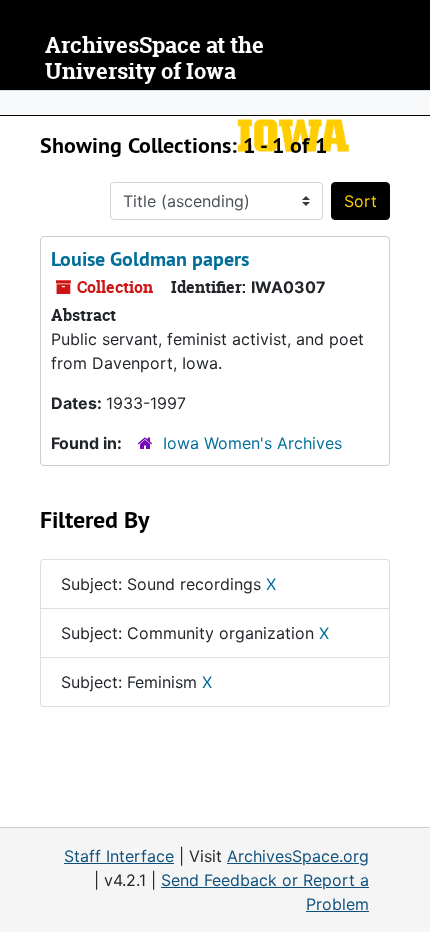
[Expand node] (410, 103)
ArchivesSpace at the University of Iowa (154, 58)
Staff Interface (119, 856)
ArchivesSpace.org (298, 856)
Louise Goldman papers (150, 259)
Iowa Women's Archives (252, 443)
